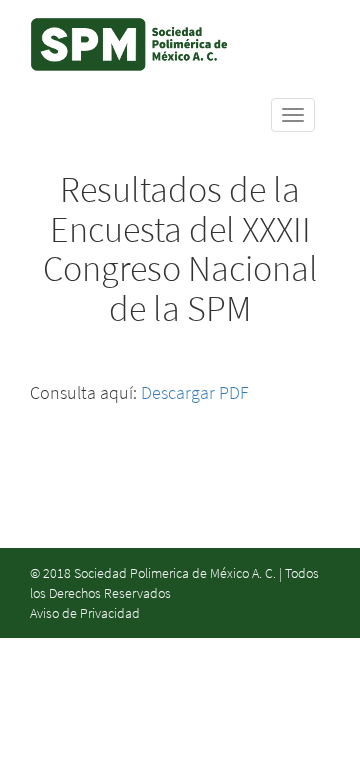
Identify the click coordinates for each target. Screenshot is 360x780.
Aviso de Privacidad (85, 613)
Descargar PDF (195, 392)
